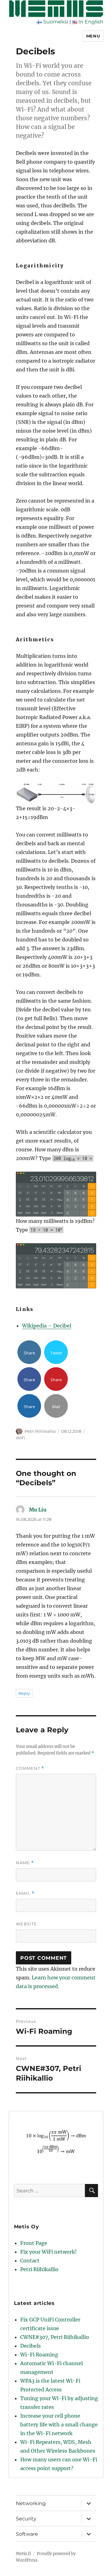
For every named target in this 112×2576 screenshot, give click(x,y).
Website (26, 1924)
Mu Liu (38, 1510)
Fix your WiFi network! (49, 2252)
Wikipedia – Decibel (47, 1326)
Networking (31, 2503)
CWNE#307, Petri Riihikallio (55, 2337)
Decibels (30, 2346)
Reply (24, 1693)
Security (26, 2519)
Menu (93, 36)
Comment (30, 1768)
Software (27, 2534)
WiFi (21, 1438)
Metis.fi (23, 2554)
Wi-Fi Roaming (39, 2355)
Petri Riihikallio (40, 1431)
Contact (30, 2261)
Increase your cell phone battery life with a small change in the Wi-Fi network (59, 2425)
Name (25, 1863)
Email (25, 1893)
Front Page (34, 2243)
